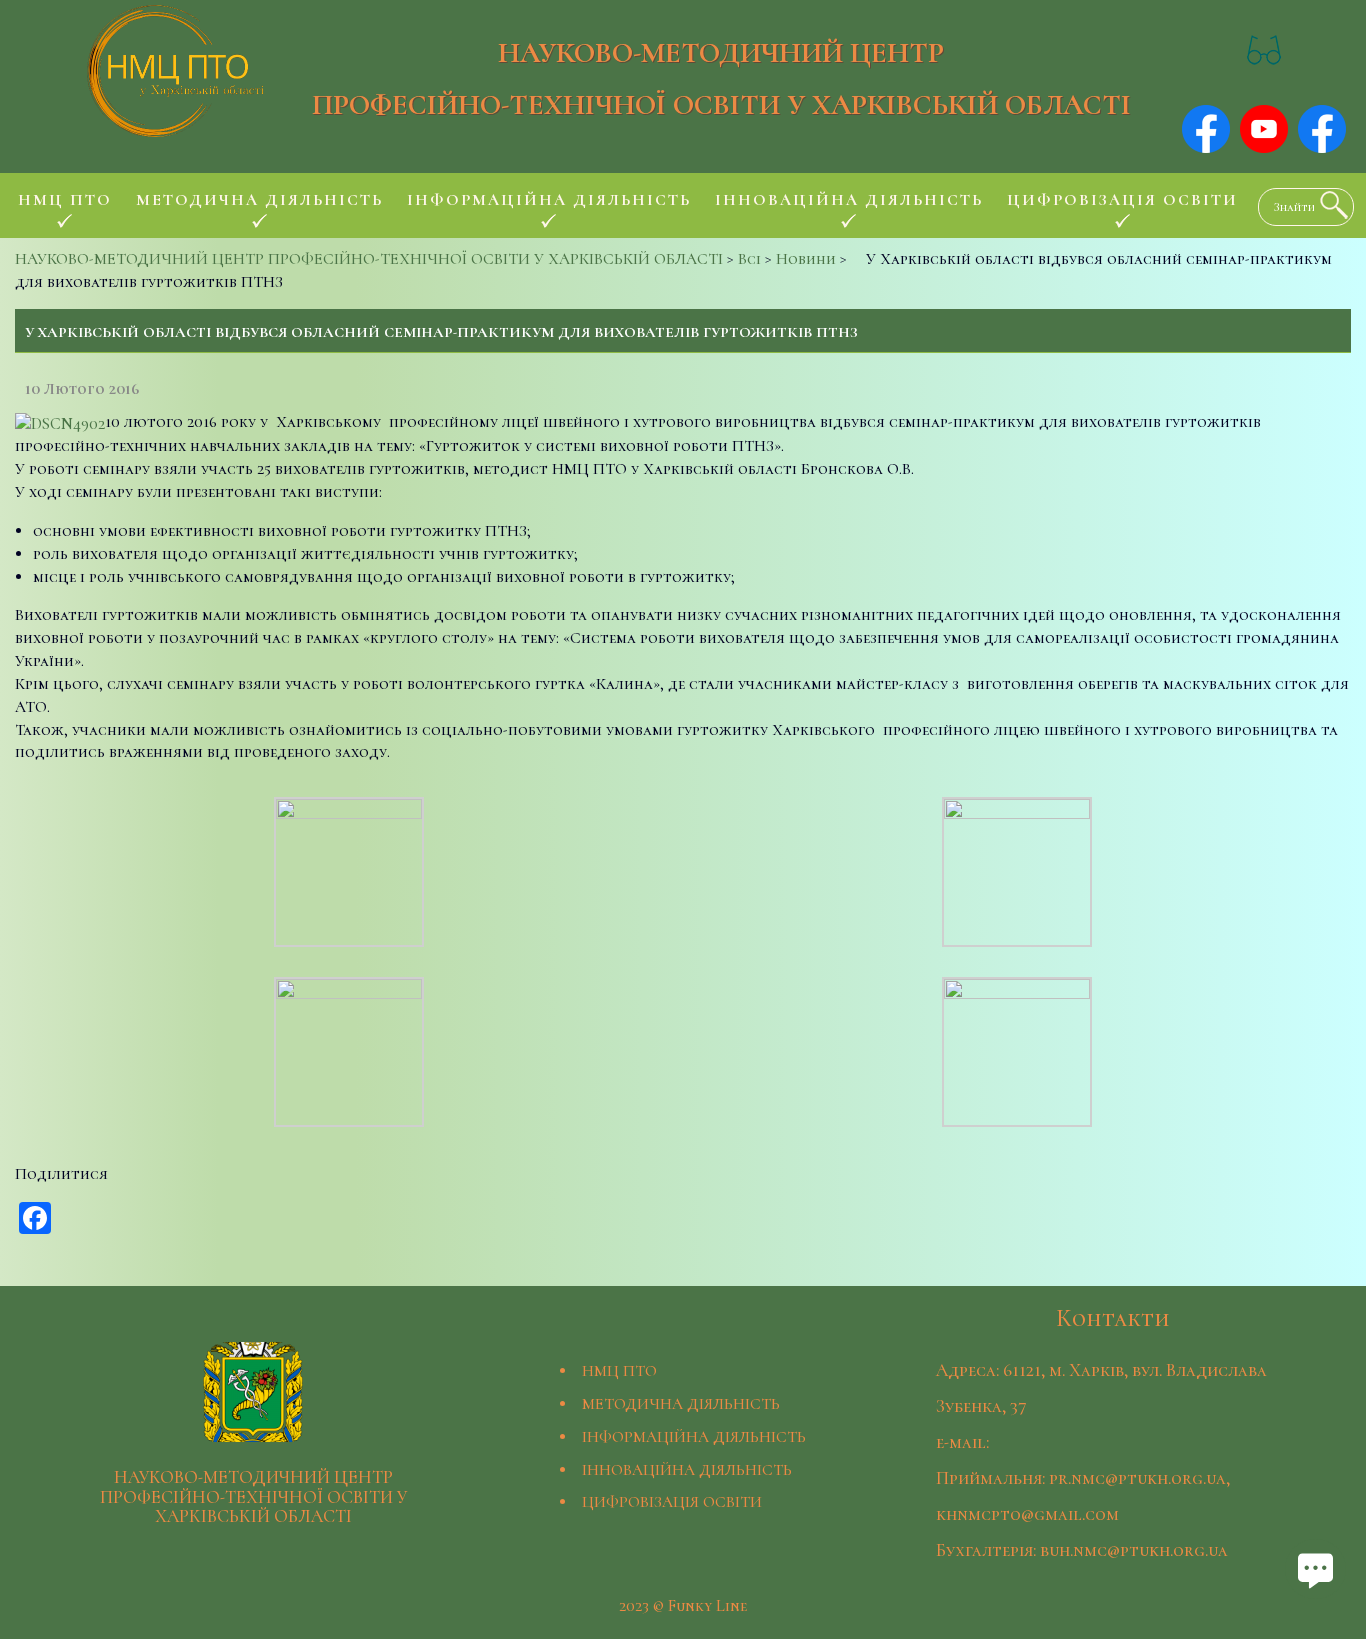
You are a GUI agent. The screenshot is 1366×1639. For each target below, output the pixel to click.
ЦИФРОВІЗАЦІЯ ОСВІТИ (672, 1502)
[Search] (1329, 205)
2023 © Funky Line (683, 1606)
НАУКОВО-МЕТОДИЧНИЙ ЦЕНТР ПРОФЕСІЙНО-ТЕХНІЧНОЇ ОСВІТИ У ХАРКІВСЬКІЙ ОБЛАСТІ (721, 78)
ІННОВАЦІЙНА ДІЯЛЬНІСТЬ (687, 1470)
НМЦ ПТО (619, 1371)
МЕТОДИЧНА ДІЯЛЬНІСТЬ (681, 1404)
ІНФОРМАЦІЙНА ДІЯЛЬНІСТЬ (694, 1437)
